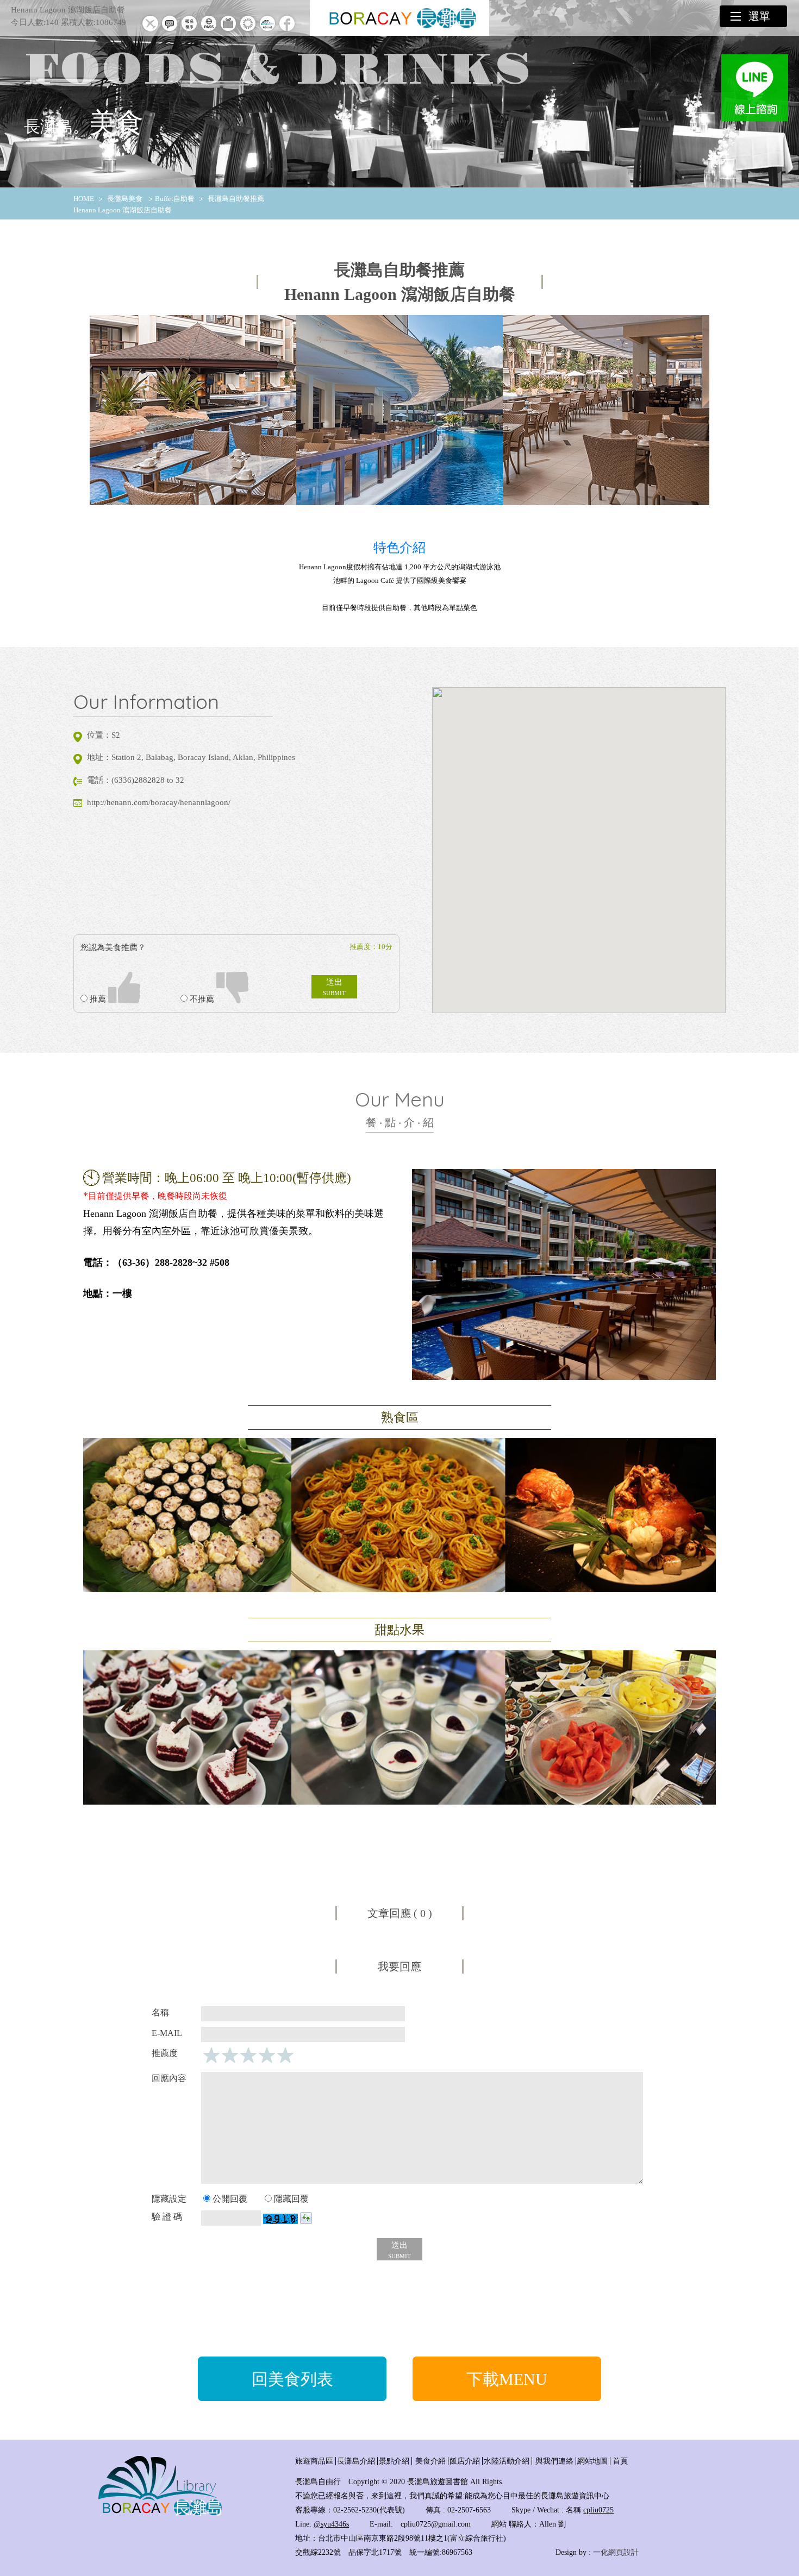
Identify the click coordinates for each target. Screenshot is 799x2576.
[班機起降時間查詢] (150, 31)
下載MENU (507, 2379)
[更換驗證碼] (306, 2218)
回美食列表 (292, 2379)
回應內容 (169, 2078)
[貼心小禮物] (228, 31)
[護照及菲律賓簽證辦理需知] (209, 31)
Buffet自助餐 (175, 199)
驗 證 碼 (167, 2217)
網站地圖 (592, 2461)
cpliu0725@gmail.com (436, 2524)
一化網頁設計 (616, 2552)
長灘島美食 (126, 199)
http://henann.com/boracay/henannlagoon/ (159, 802)
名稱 (160, 2012)
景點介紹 (394, 2461)
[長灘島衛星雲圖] (248, 31)
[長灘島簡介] (267, 31)
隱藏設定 (169, 2199)
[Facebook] (287, 31)
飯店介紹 (465, 2461)
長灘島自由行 (318, 2482)
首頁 (620, 2461)
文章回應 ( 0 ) (400, 1913)
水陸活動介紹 (507, 2461)
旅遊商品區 (314, 2461)
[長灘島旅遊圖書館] (160, 2514)
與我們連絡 (554, 2461)
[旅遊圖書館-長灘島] (399, 18)
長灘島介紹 (356, 2461)
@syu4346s (331, 2524)
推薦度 (165, 2053)
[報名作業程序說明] (189, 31)
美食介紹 (430, 2461)
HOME (84, 199)
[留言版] (170, 31)
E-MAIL (167, 2033)
